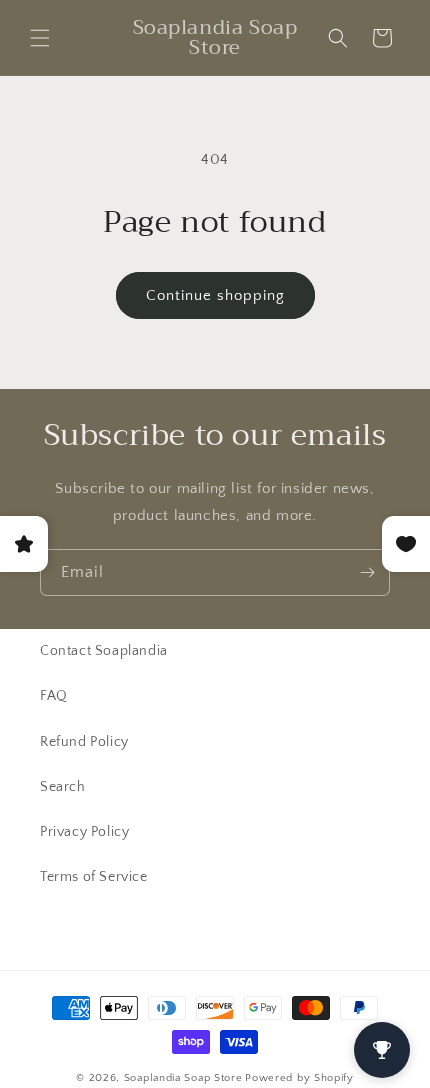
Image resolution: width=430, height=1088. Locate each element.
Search (63, 787)
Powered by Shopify (299, 1078)
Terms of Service (94, 877)
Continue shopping (215, 295)
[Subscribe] (367, 572)
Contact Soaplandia (104, 651)
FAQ (54, 696)
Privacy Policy (84, 832)
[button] (40, 38)
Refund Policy (84, 742)
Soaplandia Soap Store (183, 1078)
